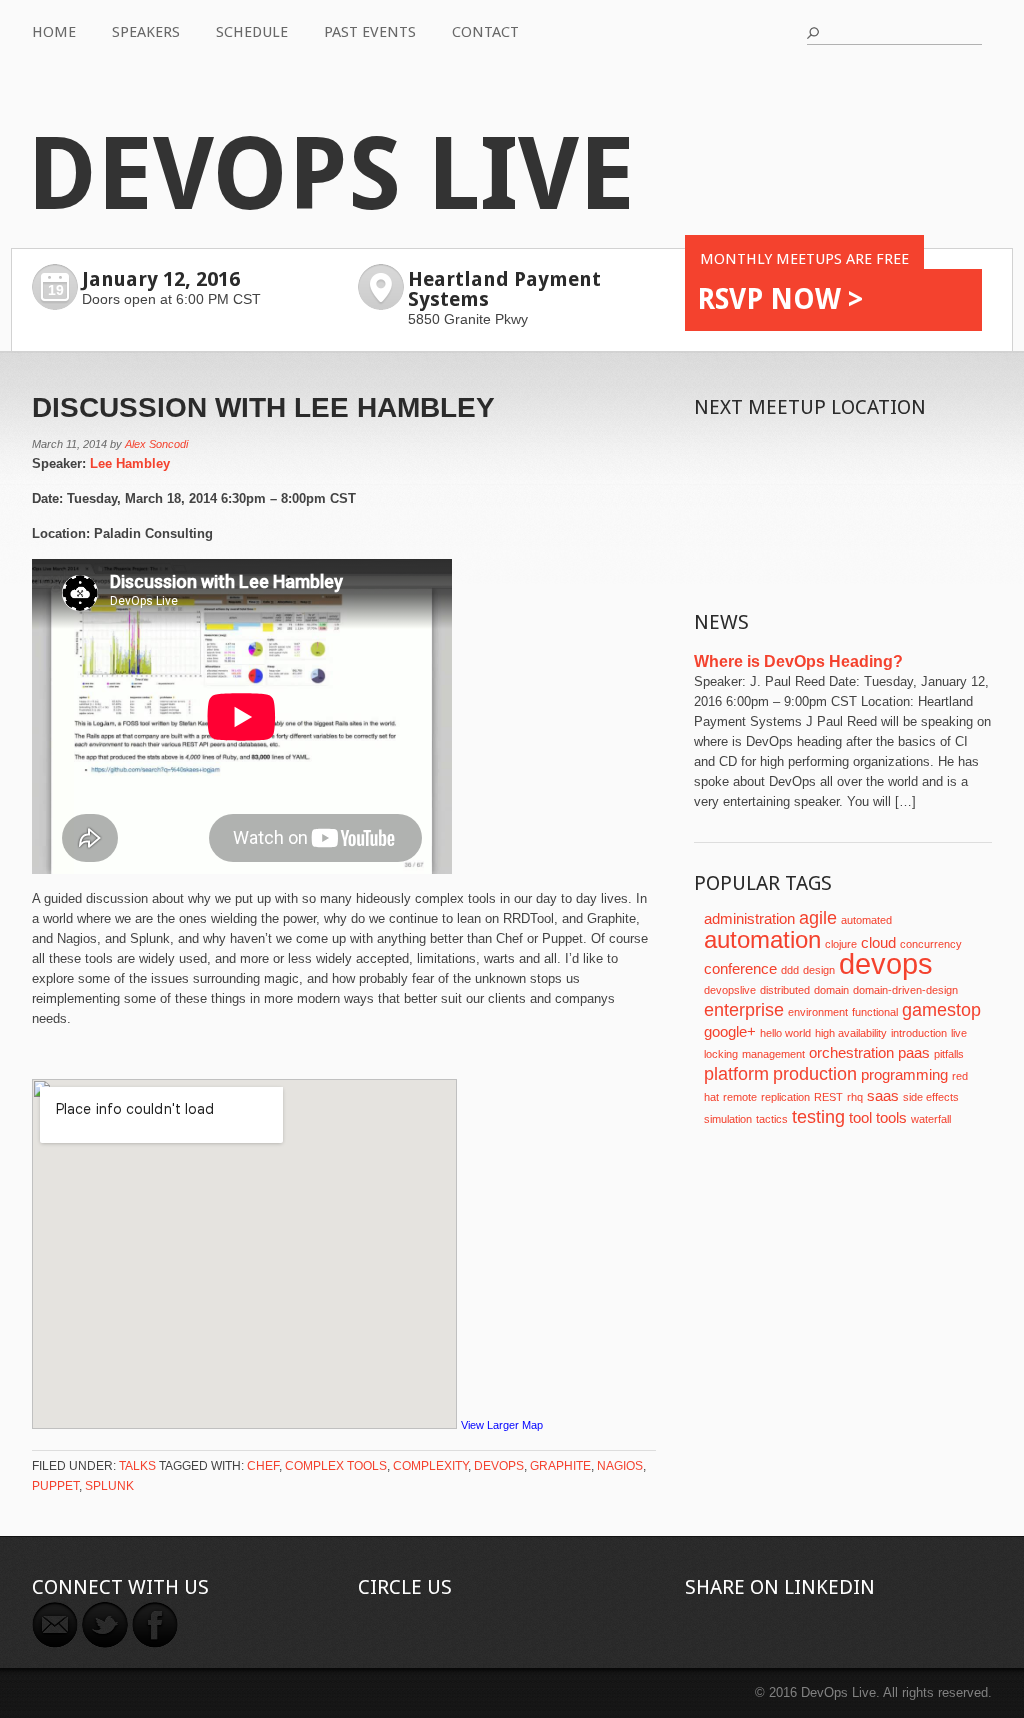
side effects (931, 1097)
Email (55, 1625)
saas (883, 1096)
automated (866, 920)
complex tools (336, 1466)
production (815, 1074)
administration (749, 919)
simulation (728, 1119)
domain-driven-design (905, 990)
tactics (772, 1119)
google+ (730, 1032)
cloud (878, 943)
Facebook (155, 1625)
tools (891, 1118)
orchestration (851, 1053)
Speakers (146, 32)
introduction (919, 1033)
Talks (137, 1466)
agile (818, 918)
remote (740, 1097)
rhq (855, 1097)
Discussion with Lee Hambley (263, 407)
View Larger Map (502, 1425)
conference (740, 969)
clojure (841, 944)
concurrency (931, 944)
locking (721, 1054)
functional (875, 1012)
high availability (851, 1033)
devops (499, 1466)
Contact (485, 32)
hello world (785, 1033)
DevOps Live (331, 174)
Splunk (109, 1486)
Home (54, 32)
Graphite (560, 1466)
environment (818, 1012)
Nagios (620, 1466)
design (819, 970)
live (959, 1033)
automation (762, 939)
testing (818, 1117)
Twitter (105, 1625)
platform (736, 1074)
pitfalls (949, 1054)
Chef (263, 1466)
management (773, 1054)
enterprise (744, 1010)
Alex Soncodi (156, 444)
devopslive (730, 990)
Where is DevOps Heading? (798, 661)
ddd (790, 970)
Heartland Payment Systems (504, 289)
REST (828, 1097)
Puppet (55, 1486)
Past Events (370, 32)
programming (904, 1075)
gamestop (941, 1010)
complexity (430, 1466)
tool (860, 1118)
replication (785, 1097)
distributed (785, 990)
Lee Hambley (130, 463)
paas (914, 1053)
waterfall (931, 1119)
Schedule (252, 32)
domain (831, 990)
